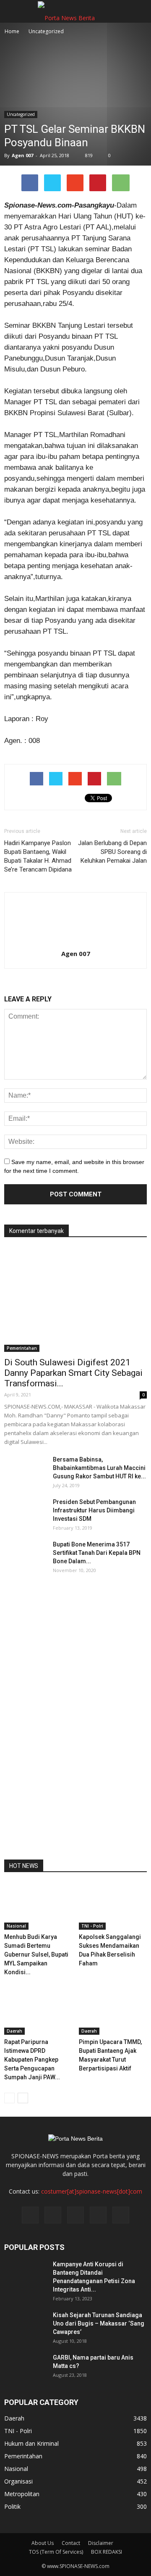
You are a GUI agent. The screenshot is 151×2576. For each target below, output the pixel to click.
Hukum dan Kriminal (31, 2443)
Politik (12, 2506)
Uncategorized (21, 114)
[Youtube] (121, 2215)
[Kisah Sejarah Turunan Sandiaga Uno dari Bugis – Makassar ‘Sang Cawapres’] (25, 2326)
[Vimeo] (75, 2215)
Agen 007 (22, 155)
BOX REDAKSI (107, 2552)
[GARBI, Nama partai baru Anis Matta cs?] (25, 2368)
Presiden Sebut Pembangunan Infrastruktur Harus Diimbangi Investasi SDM (94, 1510)
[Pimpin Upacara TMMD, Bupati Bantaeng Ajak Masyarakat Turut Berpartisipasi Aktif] (113, 2011)
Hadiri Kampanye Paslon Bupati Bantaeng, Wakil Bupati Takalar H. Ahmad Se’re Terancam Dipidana (38, 856)
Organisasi (18, 2481)
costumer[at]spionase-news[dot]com (92, 2191)
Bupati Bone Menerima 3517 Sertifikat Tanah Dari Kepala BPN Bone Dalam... (97, 1553)
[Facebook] (30, 2215)
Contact (71, 2543)
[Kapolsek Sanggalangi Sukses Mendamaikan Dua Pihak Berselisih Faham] (113, 1907)
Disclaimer (101, 2543)
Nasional (16, 1926)
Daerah (14, 2031)
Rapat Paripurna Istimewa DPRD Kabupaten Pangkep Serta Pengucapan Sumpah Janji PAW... (32, 2060)
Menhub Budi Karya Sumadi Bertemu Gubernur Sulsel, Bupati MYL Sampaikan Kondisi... (36, 1954)
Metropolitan (22, 2494)
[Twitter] (53, 2215)
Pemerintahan (22, 1348)
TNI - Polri (92, 1926)
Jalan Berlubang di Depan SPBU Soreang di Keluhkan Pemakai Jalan (112, 852)
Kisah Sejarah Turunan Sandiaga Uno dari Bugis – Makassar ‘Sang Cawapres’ (99, 2323)
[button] (139, 11)
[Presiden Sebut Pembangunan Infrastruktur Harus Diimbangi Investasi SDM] (25, 1512)
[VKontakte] (98, 2215)
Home (12, 31)
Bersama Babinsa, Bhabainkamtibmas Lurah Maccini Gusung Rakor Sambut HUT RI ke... (99, 1468)
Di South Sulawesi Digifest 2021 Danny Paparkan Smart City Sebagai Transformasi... (73, 1373)
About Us (43, 2543)
